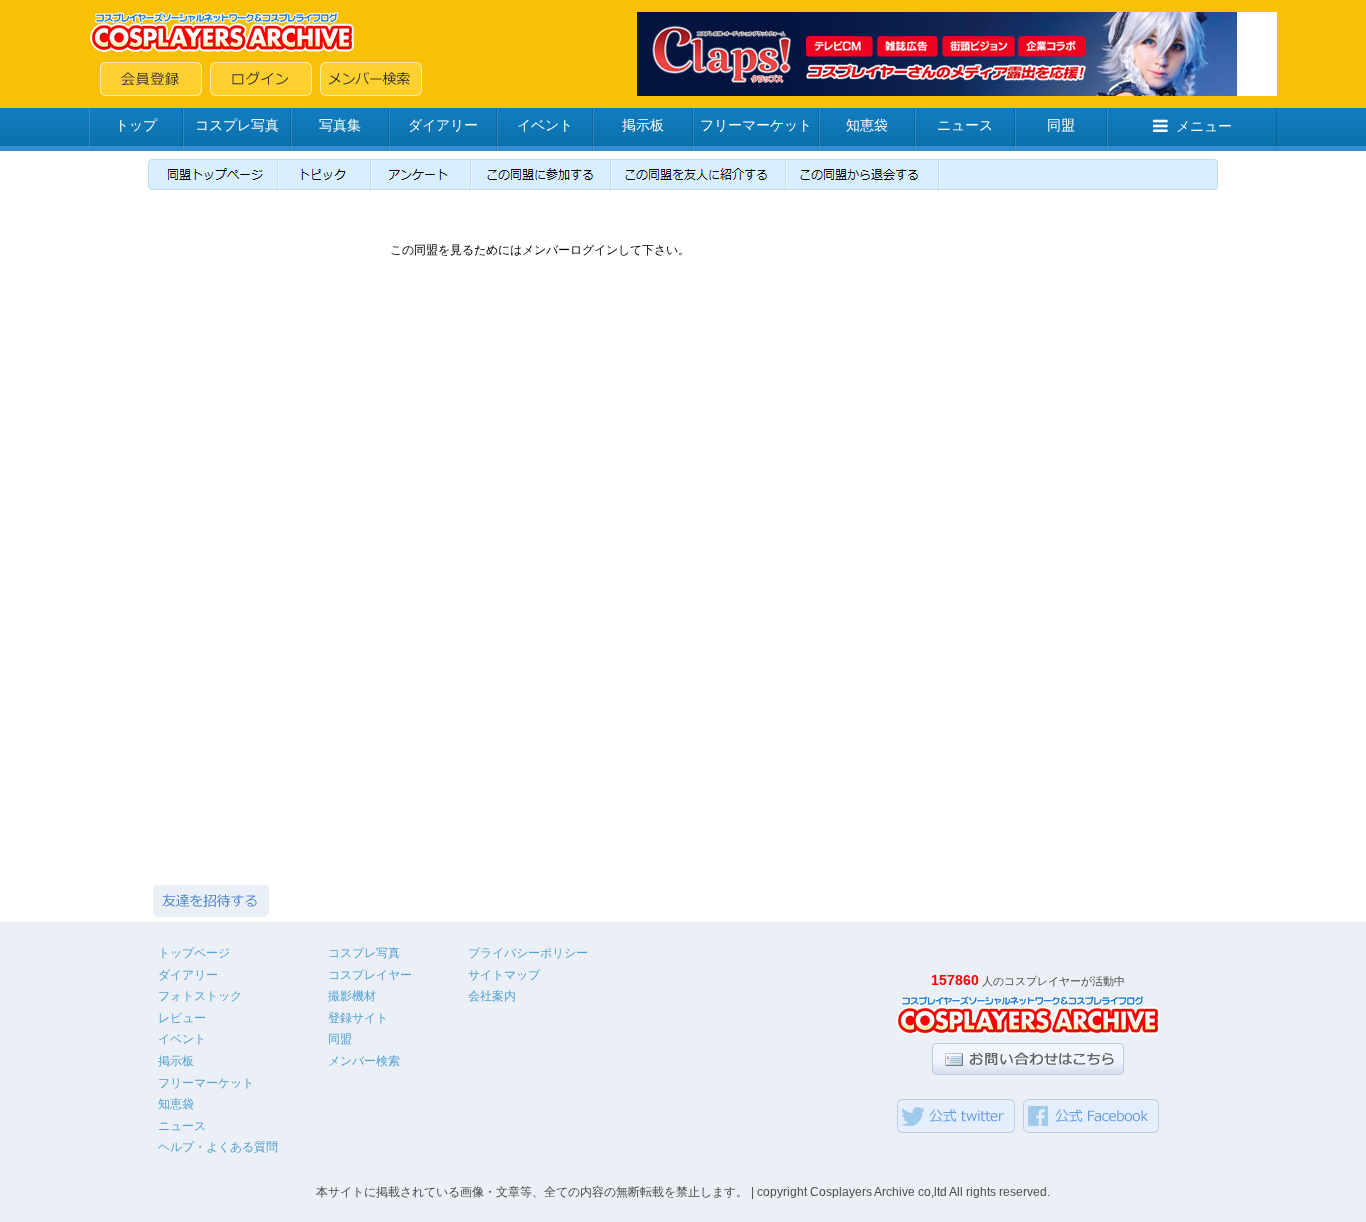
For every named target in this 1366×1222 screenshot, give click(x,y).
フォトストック (200, 996)
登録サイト (358, 1018)
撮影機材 (352, 996)
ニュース (965, 125)
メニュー (1204, 126)
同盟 (1061, 125)
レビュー (182, 1018)
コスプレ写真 (237, 125)
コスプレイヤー (370, 975)
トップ (136, 125)
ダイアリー (443, 125)
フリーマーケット (756, 125)
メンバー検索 (364, 1061)
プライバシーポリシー (528, 953)
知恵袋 (867, 125)
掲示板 (643, 125)
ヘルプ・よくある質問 (218, 1147)
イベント (545, 125)
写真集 (340, 125)
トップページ (194, 953)
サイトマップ (504, 975)
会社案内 (492, 996)
